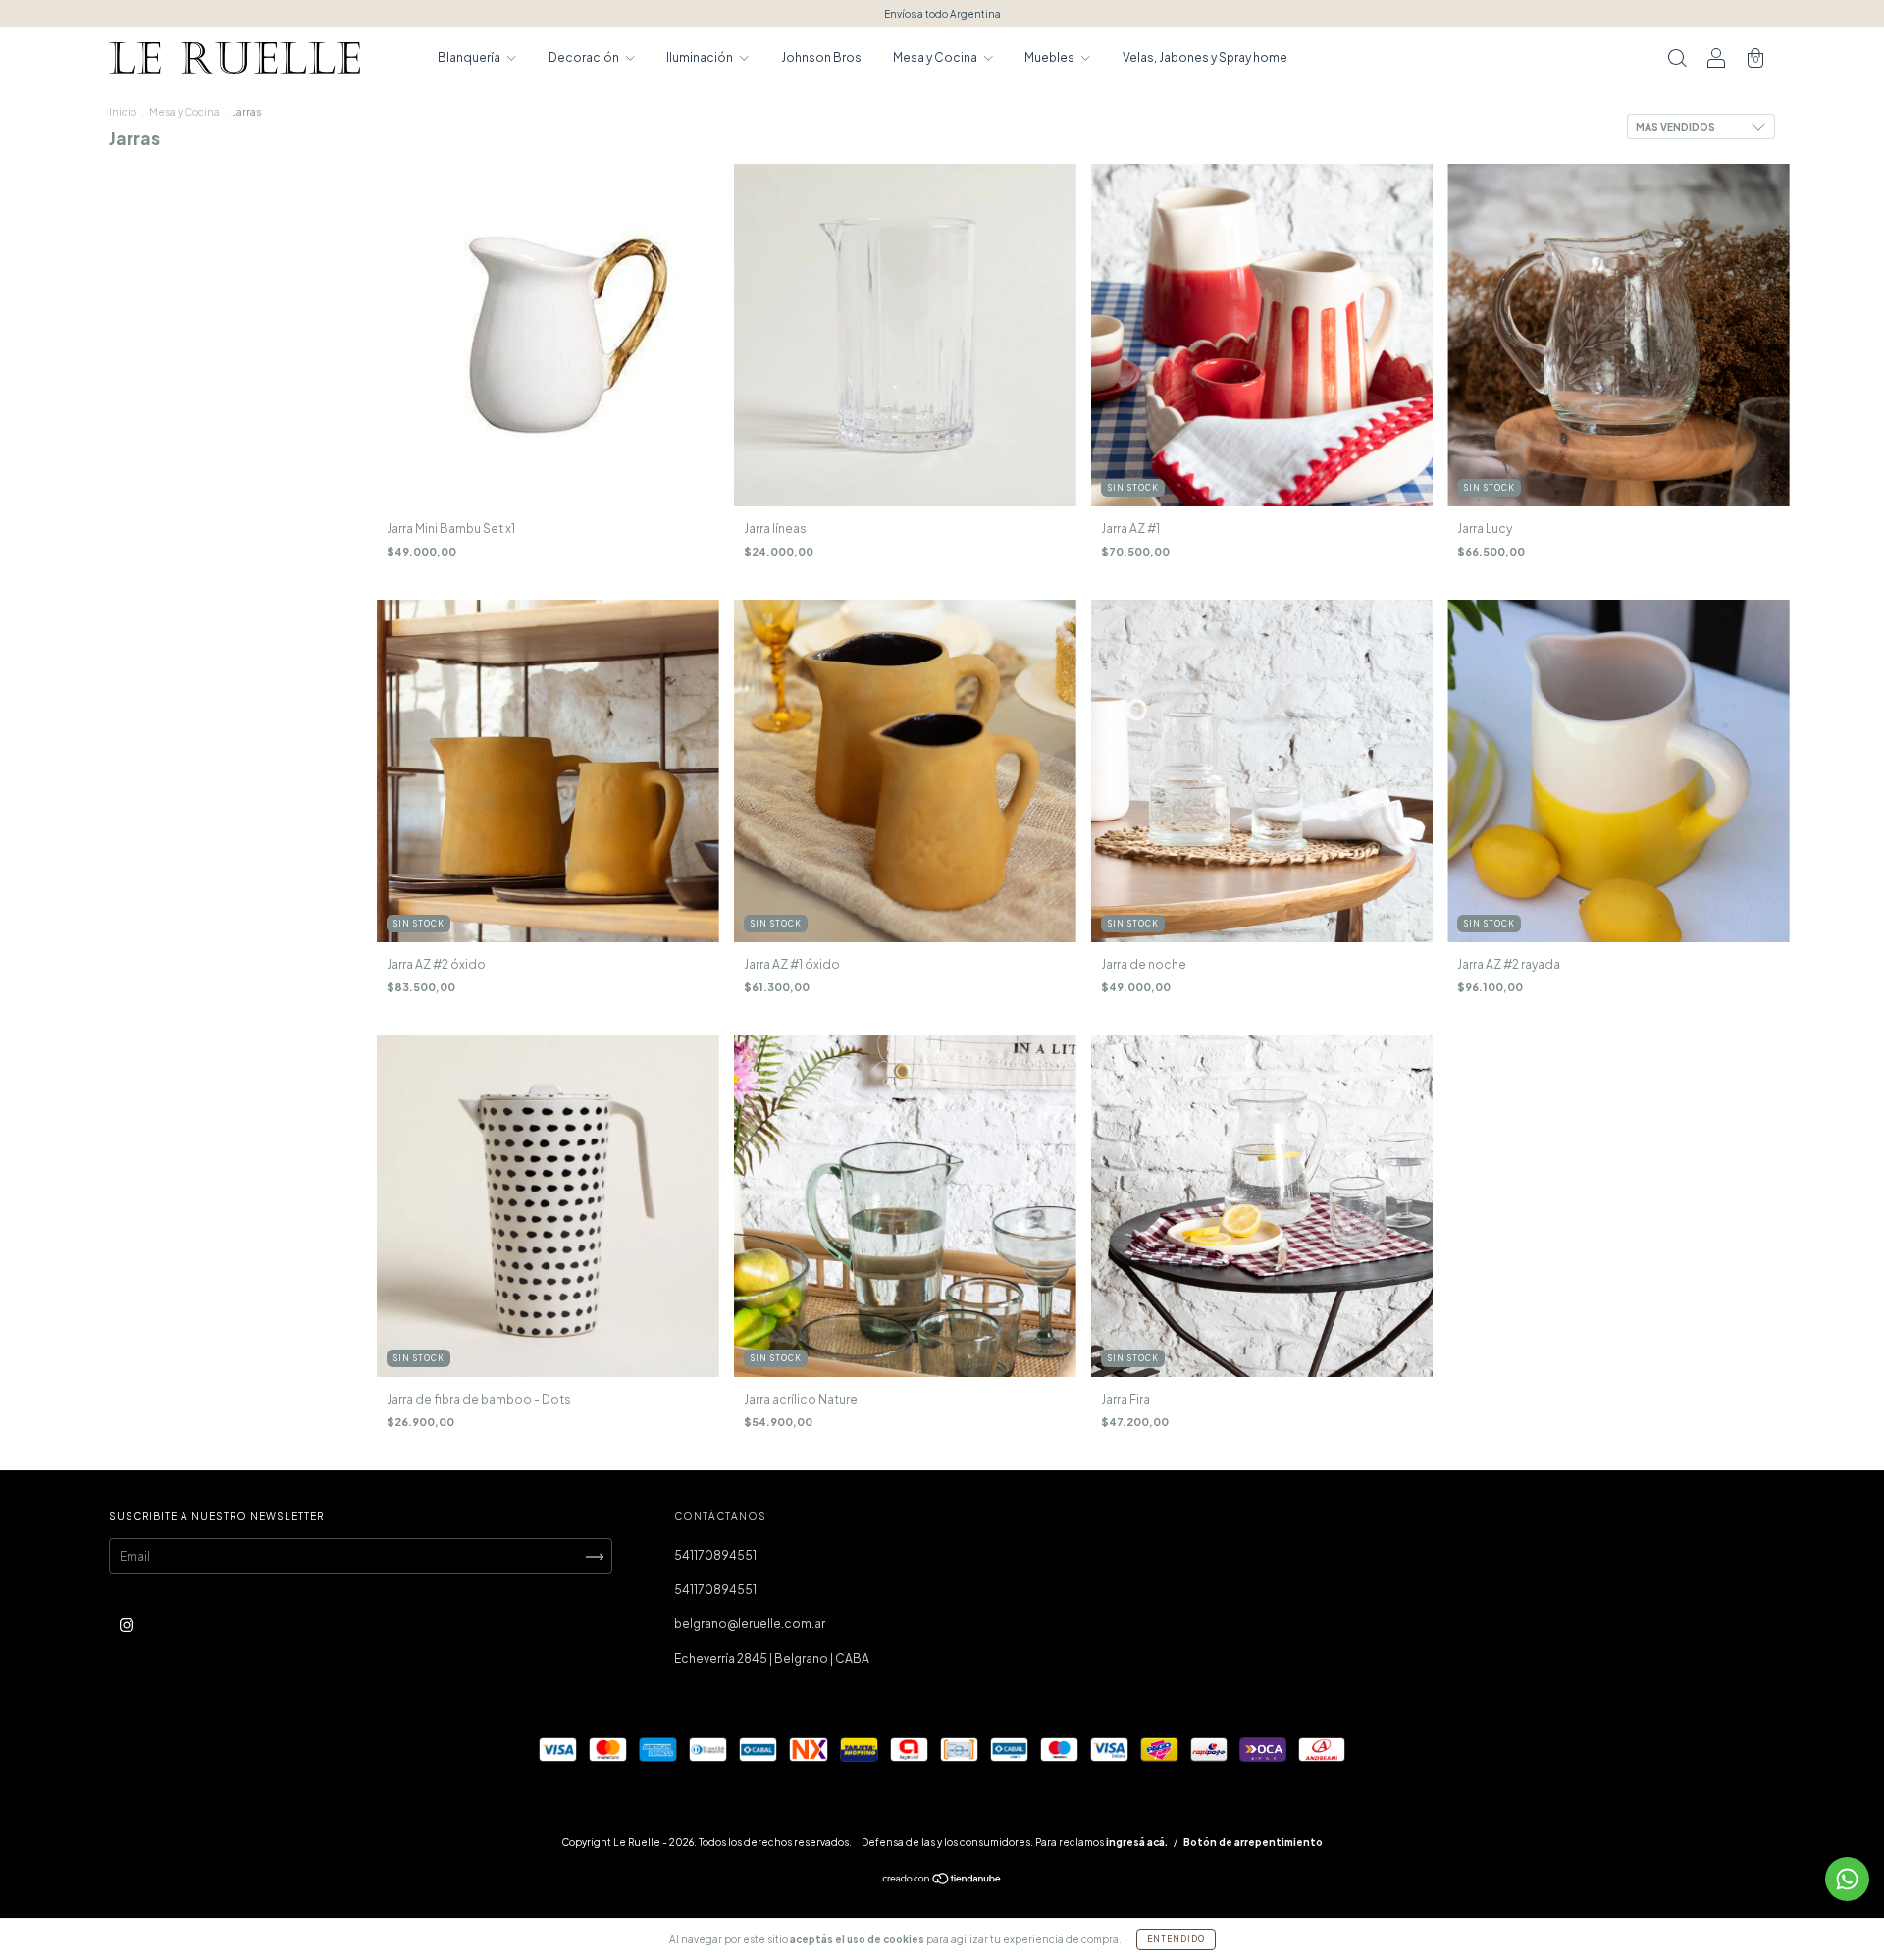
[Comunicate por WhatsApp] (1847, 1879)
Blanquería (470, 57)
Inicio (123, 112)
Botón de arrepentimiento (1253, 1842)
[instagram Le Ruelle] (127, 1626)
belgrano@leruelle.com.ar (750, 1624)
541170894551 (715, 1555)
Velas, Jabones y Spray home (1205, 57)
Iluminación (701, 57)
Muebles (1050, 57)
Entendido (1176, 1939)
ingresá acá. (1137, 1842)
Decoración (585, 57)
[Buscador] (1677, 60)
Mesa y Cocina (936, 57)
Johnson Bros (821, 57)
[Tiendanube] (942, 1881)
